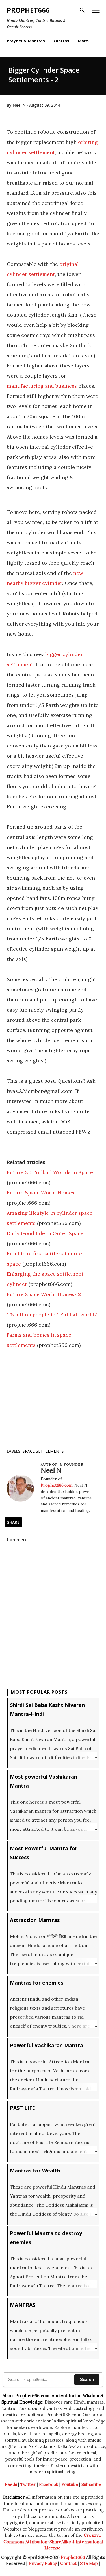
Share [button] (13, 1522)
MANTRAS (23, 2305)
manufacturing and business (42, 386)
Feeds (11, 2484)
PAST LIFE (22, 2108)
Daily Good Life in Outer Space (45, 1233)
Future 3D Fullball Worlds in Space (50, 1172)
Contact (68, 2563)
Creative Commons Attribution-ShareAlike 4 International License (53, 2542)
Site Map (89, 2563)
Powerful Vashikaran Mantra (46, 2045)
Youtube (70, 2484)
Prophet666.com (57, 1485)
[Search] (82, 10)
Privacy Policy (43, 2563)
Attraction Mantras (35, 1920)
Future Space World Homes (41, 1193)
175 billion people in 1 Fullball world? (52, 1315)
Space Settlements (43, 1451)
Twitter (28, 2484)
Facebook (49, 2484)
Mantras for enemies (37, 1983)
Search (87, 2379)
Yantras (61, 41)
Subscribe (91, 2484)
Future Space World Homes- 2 (44, 1294)
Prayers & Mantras (26, 41)
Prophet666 (28, 10)
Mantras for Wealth (35, 2171)
